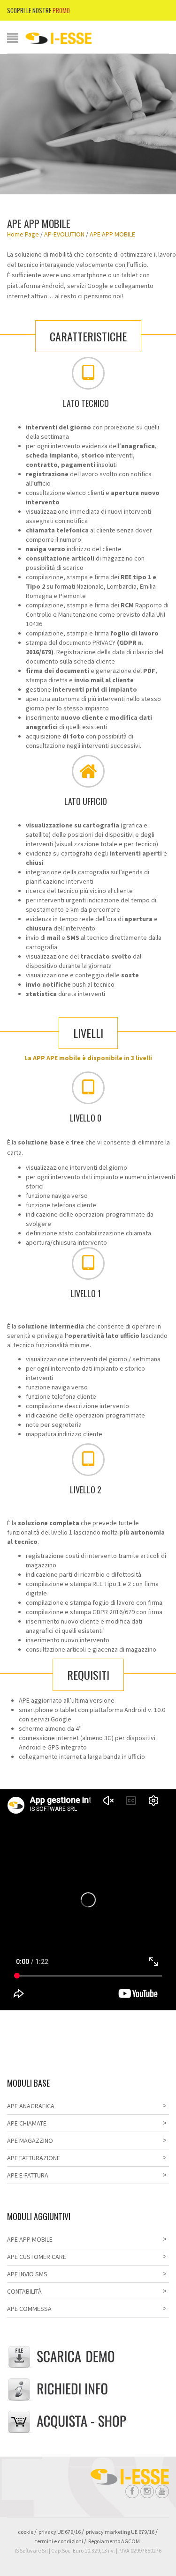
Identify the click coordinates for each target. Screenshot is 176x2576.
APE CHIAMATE (27, 2123)
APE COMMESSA (29, 2309)
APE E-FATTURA (28, 2175)
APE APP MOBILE (30, 2239)
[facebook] (132, 2491)
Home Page (23, 234)
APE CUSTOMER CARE (37, 2257)
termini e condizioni (59, 2541)
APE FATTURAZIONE (34, 2158)
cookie (26, 2532)
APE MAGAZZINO (30, 2141)
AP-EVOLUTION (64, 234)
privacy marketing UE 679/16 (120, 2532)
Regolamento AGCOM (114, 2541)
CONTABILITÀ (24, 2291)
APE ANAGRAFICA (31, 2106)
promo (61, 10)
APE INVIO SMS (27, 2274)
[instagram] (147, 2491)
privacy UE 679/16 (60, 2532)
